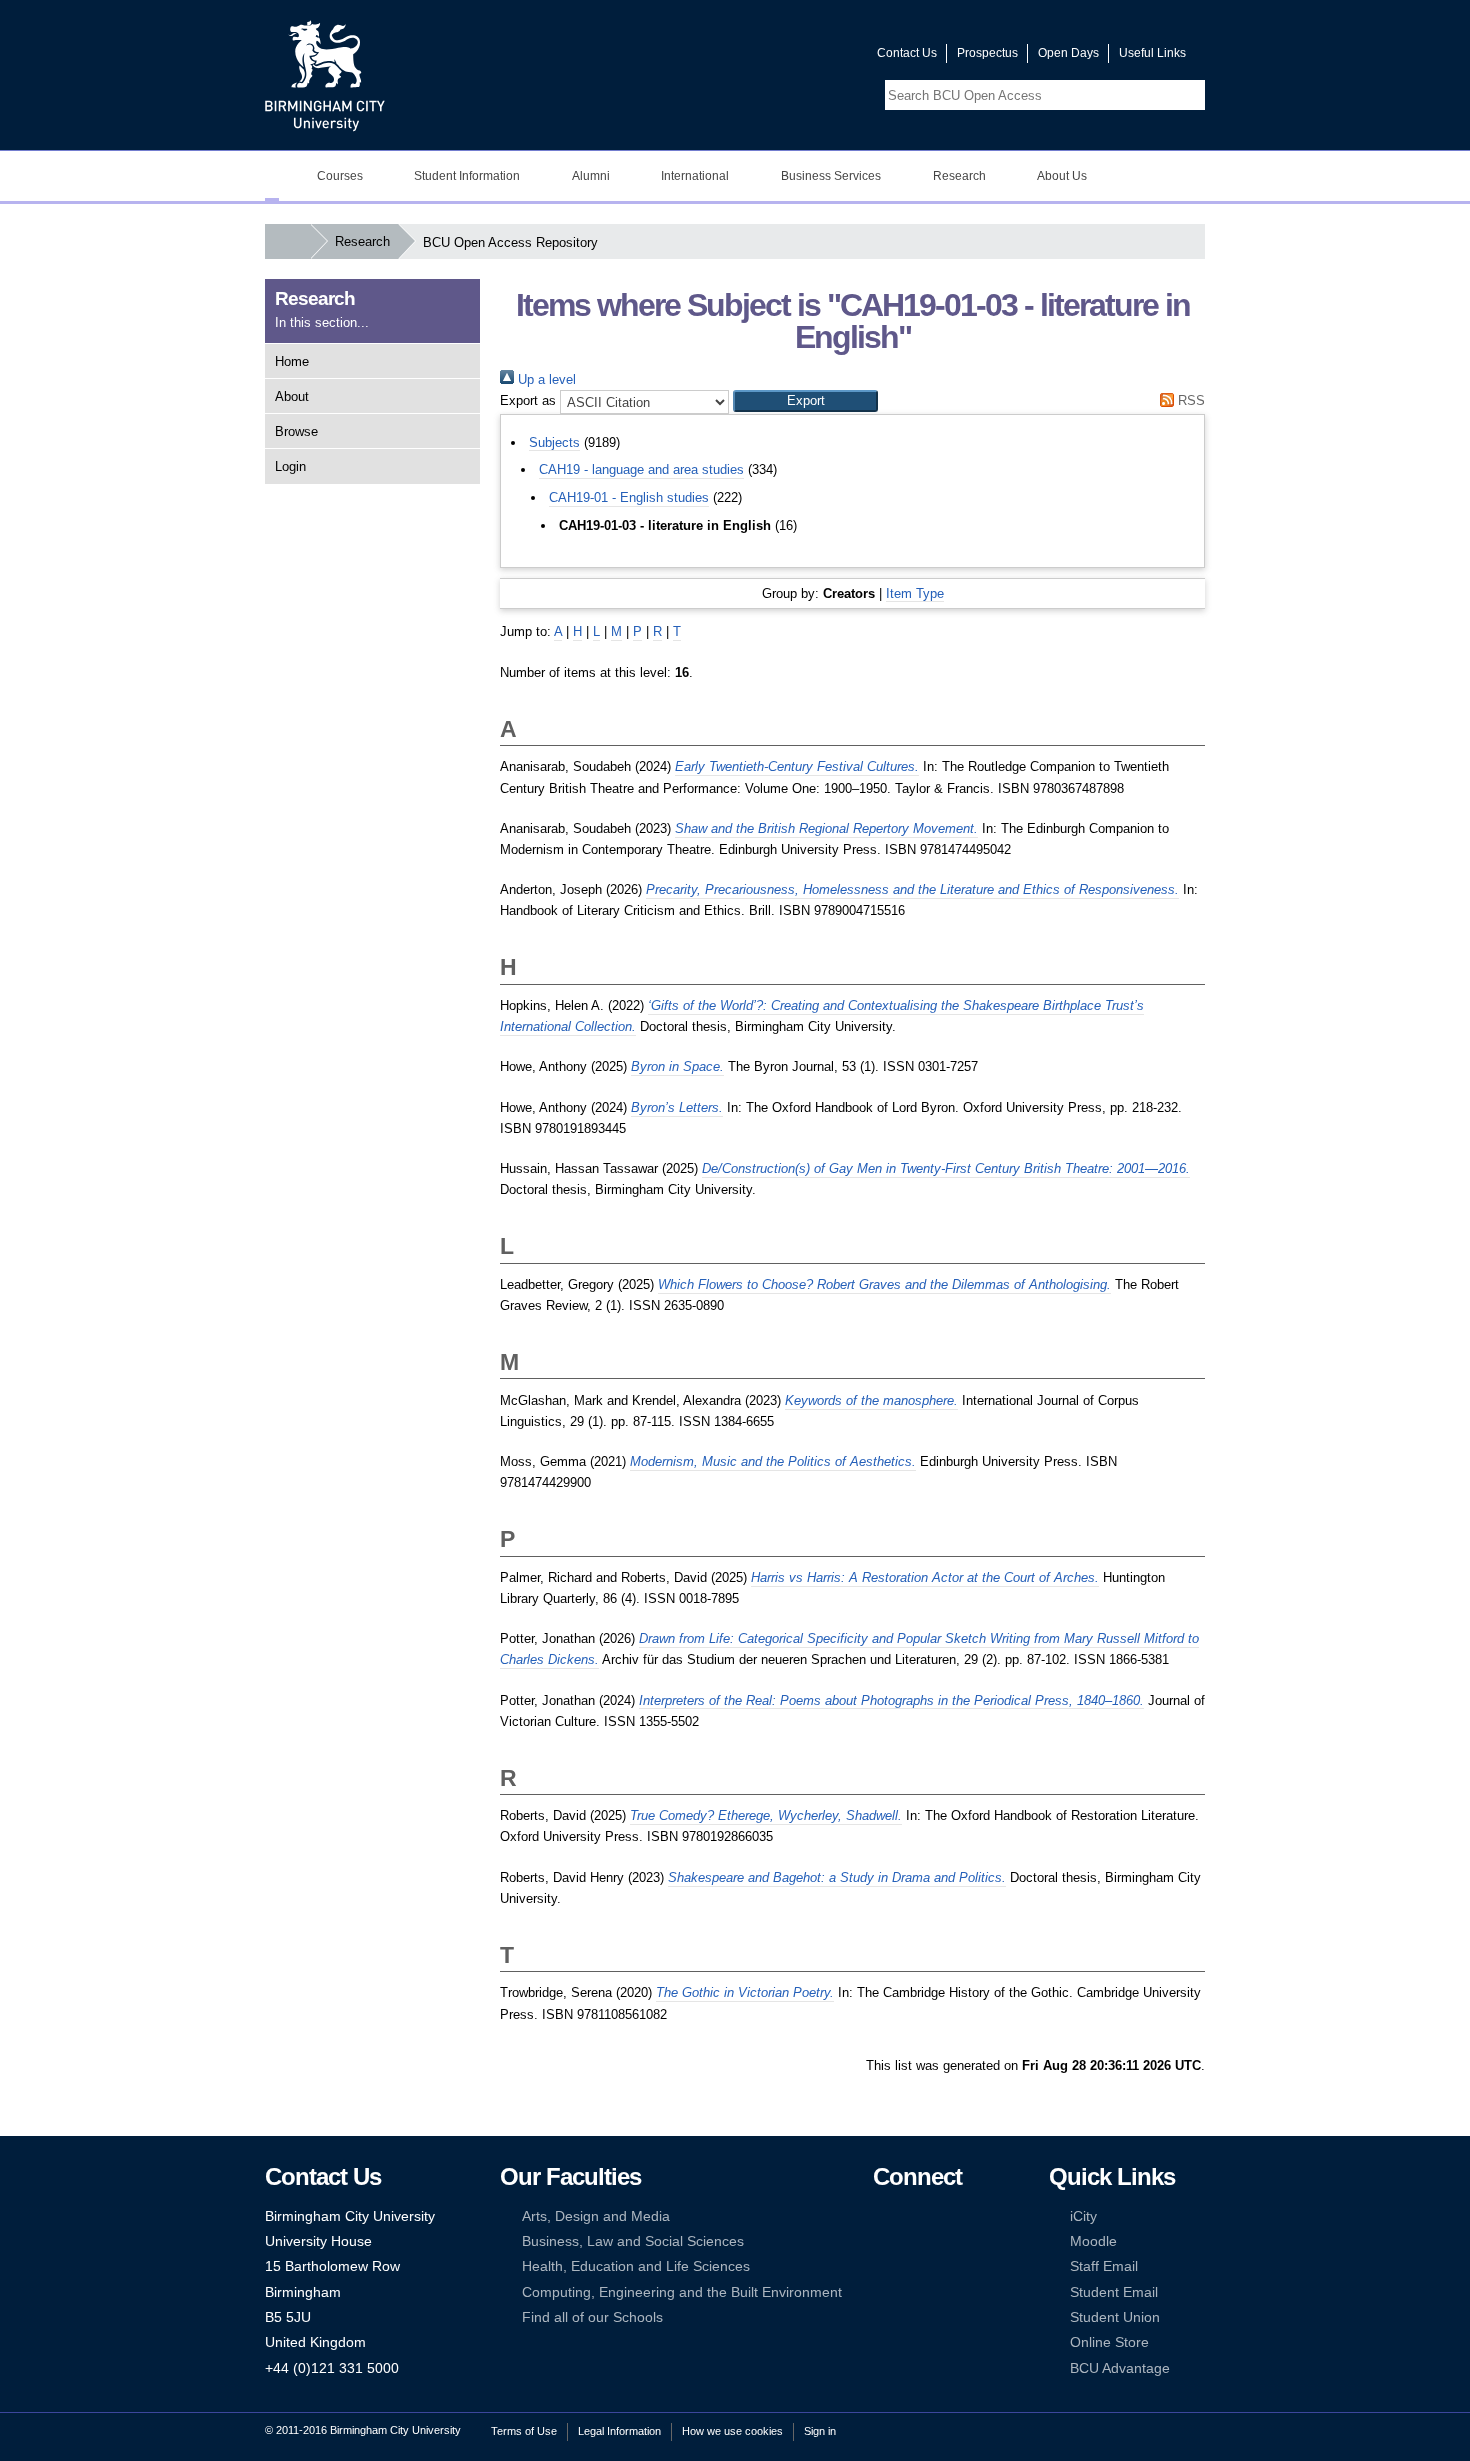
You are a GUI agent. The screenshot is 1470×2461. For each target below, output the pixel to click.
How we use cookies (732, 2431)
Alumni (591, 176)
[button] (805, 401)
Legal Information (619, 2431)
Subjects (554, 442)
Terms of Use (524, 2431)
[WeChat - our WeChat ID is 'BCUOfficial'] (912, 2266)
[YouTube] (943, 2216)
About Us (1062, 176)
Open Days (1068, 53)
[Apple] (882, 2292)
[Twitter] (912, 2216)
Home (292, 361)
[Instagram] (912, 2241)
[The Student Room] (943, 2266)
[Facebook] (882, 2216)
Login (290, 466)
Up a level (545, 379)
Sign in (820, 2431)
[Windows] (943, 2292)
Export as (528, 400)
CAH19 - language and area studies (641, 469)
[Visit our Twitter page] (790, 57)
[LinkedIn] (882, 2241)
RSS (1189, 400)
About (292, 396)
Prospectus (987, 53)
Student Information (467, 176)
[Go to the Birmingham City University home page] (325, 75)
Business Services (831, 176)
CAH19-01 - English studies (629, 497)
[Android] (912, 2292)
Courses (340, 176)
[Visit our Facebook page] (766, 57)
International (695, 176)
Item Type (915, 593)
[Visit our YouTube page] (814, 57)
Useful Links (1152, 53)
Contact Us (907, 53)
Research (959, 176)
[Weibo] (882, 2266)
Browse (296, 431)
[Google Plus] (943, 2241)
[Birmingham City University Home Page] (272, 176)
